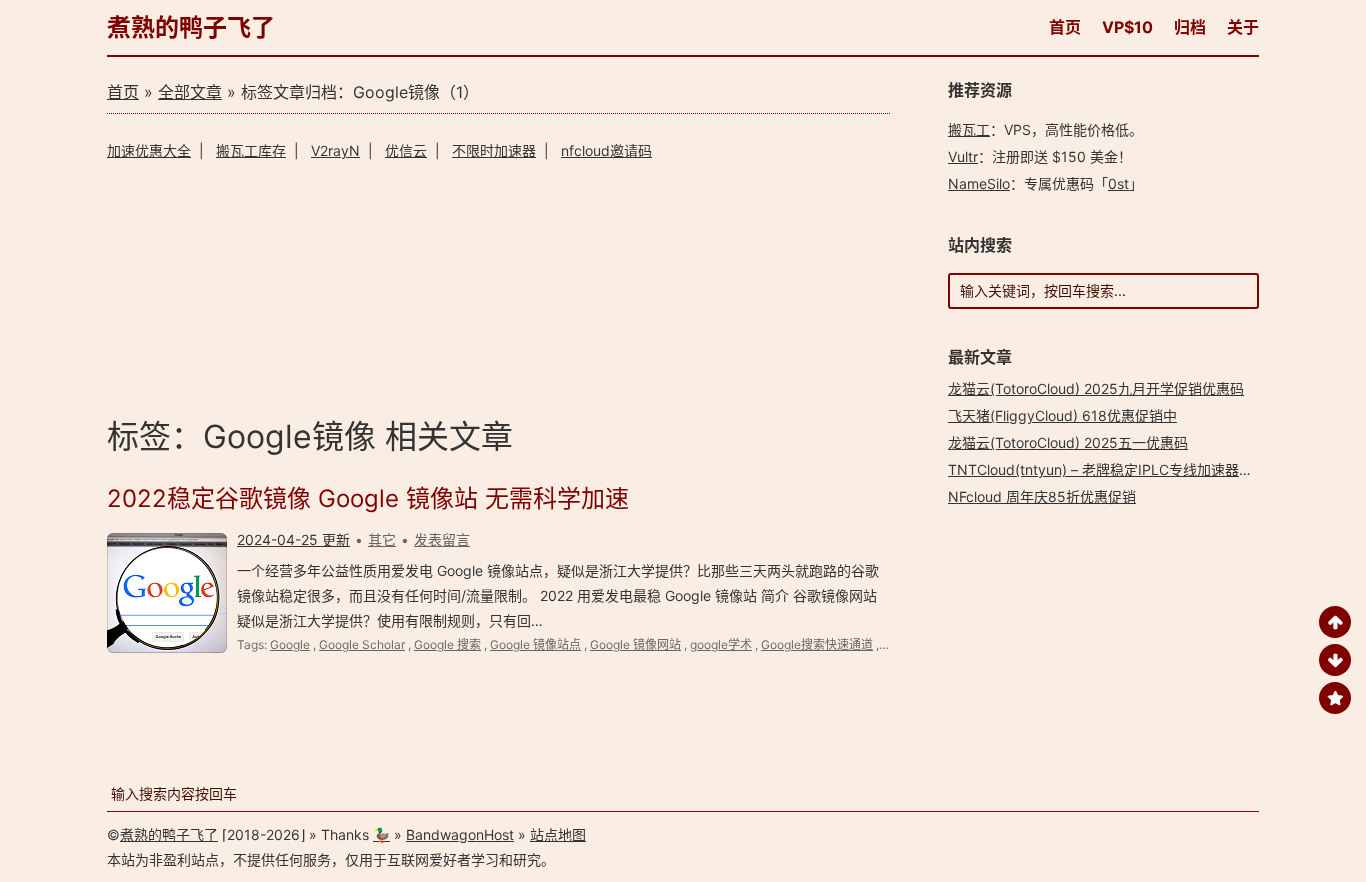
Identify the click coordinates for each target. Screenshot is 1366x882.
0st (1118, 183)
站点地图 (558, 834)
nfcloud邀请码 (606, 150)
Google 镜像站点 (535, 644)
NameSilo (979, 183)
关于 (1243, 27)
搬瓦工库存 (251, 150)
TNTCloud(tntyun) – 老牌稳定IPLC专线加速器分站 (1107, 469)
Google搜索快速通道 (817, 644)
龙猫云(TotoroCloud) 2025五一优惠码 (1068, 442)
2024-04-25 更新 (293, 539)
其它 (382, 539)
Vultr (963, 156)
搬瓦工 (969, 129)
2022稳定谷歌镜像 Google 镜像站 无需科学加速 (368, 498)
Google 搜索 (447, 644)
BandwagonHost (460, 834)
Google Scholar (362, 644)
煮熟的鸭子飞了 (191, 27)
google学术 (721, 644)
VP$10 (1127, 27)
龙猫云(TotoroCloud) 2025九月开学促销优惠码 (1096, 388)
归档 (1190, 27)
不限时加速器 (494, 150)
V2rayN (335, 150)
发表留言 (442, 539)
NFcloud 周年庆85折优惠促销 (1042, 496)
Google (290, 644)
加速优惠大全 (149, 150)
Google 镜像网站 (635, 644)
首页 (1065, 27)
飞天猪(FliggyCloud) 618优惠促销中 (1062, 415)
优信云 (406, 150)
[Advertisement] (498, 285)
